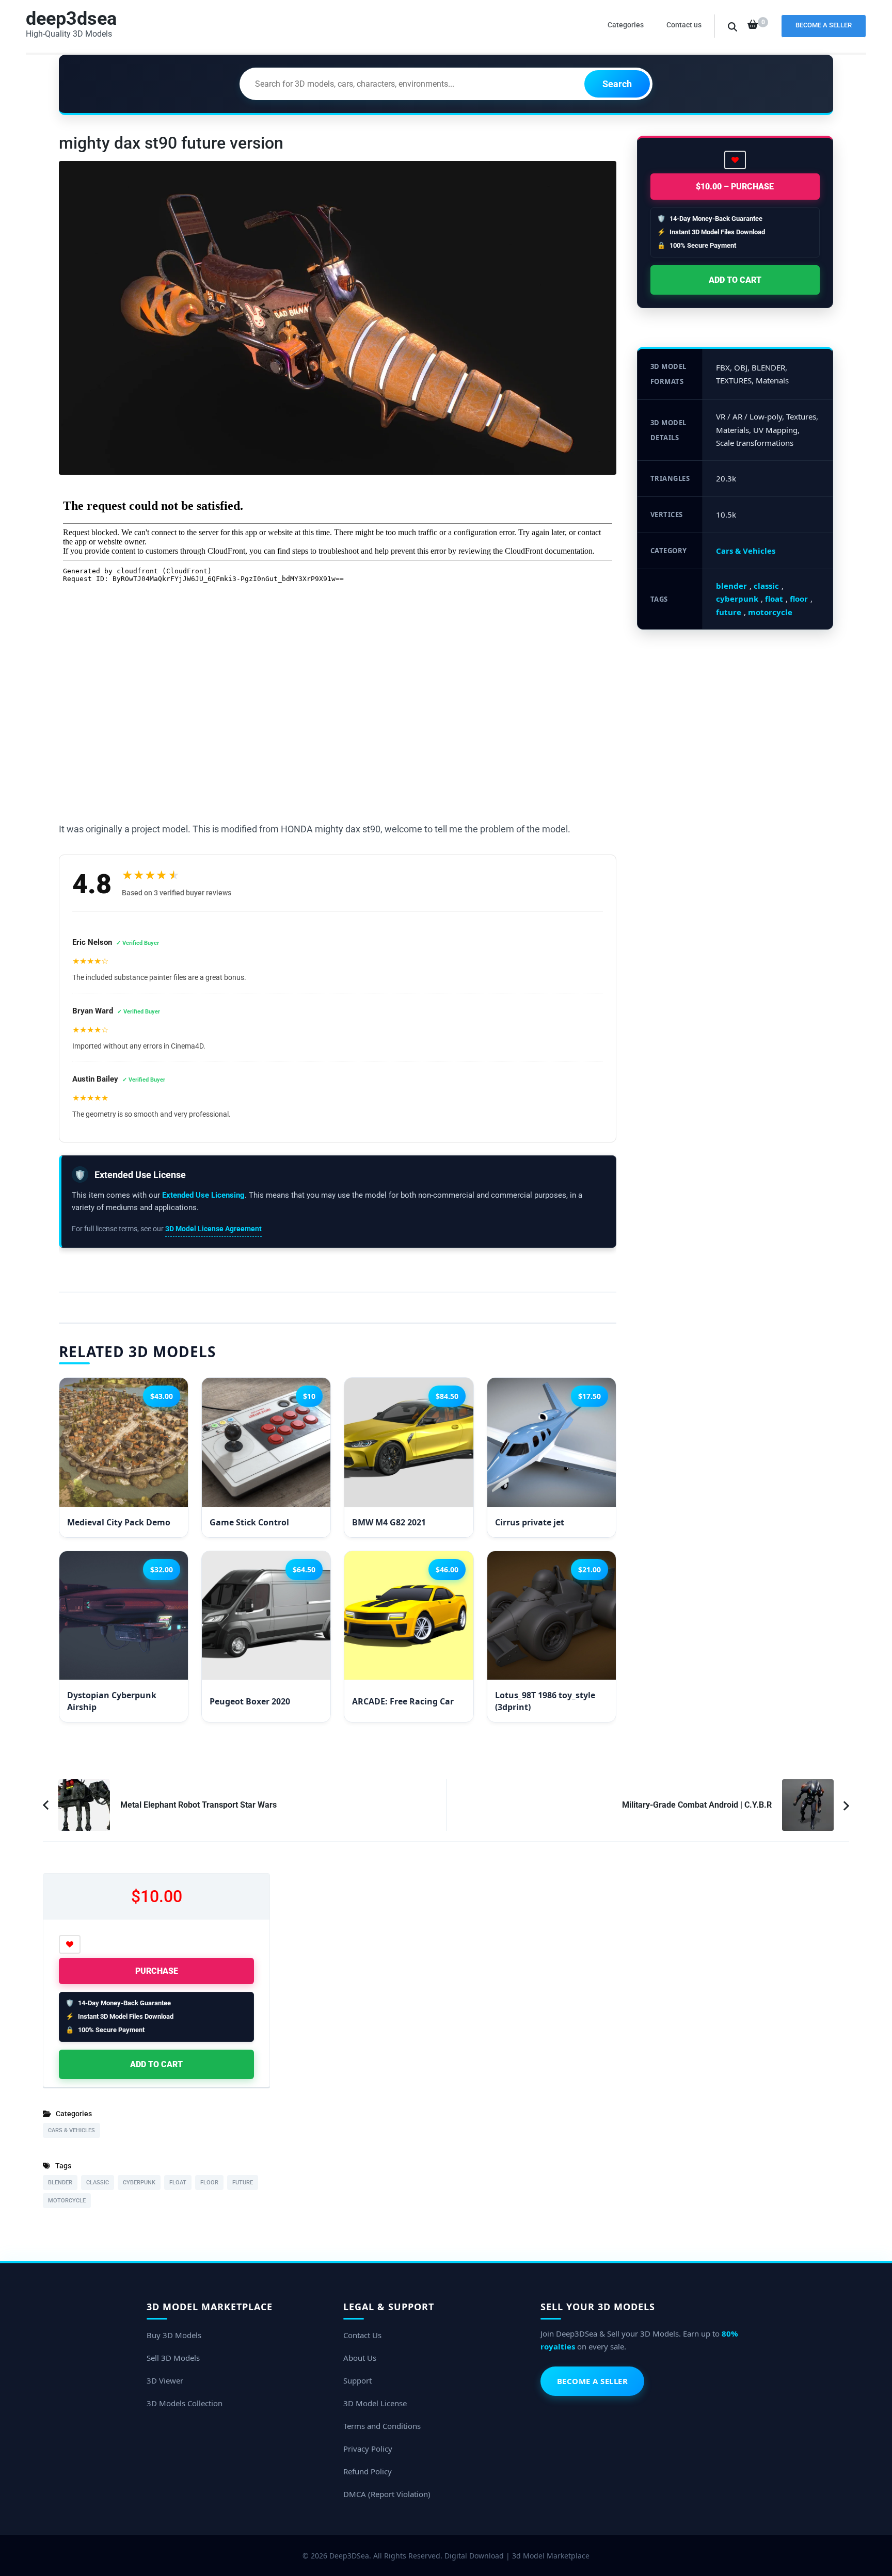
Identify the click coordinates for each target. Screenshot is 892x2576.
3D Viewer (165, 2380)
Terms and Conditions (382, 2426)
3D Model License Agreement (213, 1229)
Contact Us (362, 2335)
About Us (360, 2358)
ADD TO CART (735, 280)
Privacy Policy (368, 2449)
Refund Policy (368, 2471)
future (729, 612)
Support (357, 2380)
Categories (626, 25)
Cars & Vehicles (746, 551)
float (774, 599)
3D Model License (375, 2403)
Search (617, 84)
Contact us (684, 25)
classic (766, 586)
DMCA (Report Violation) (387, 2494)
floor (799, 599)
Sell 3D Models (173, 2358)
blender (731, 586)
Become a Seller (824, 25)
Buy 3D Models (174, 2335)
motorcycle (770, 612)
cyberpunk (737, 599)
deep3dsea (71, 19)
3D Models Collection (185, 2403)
